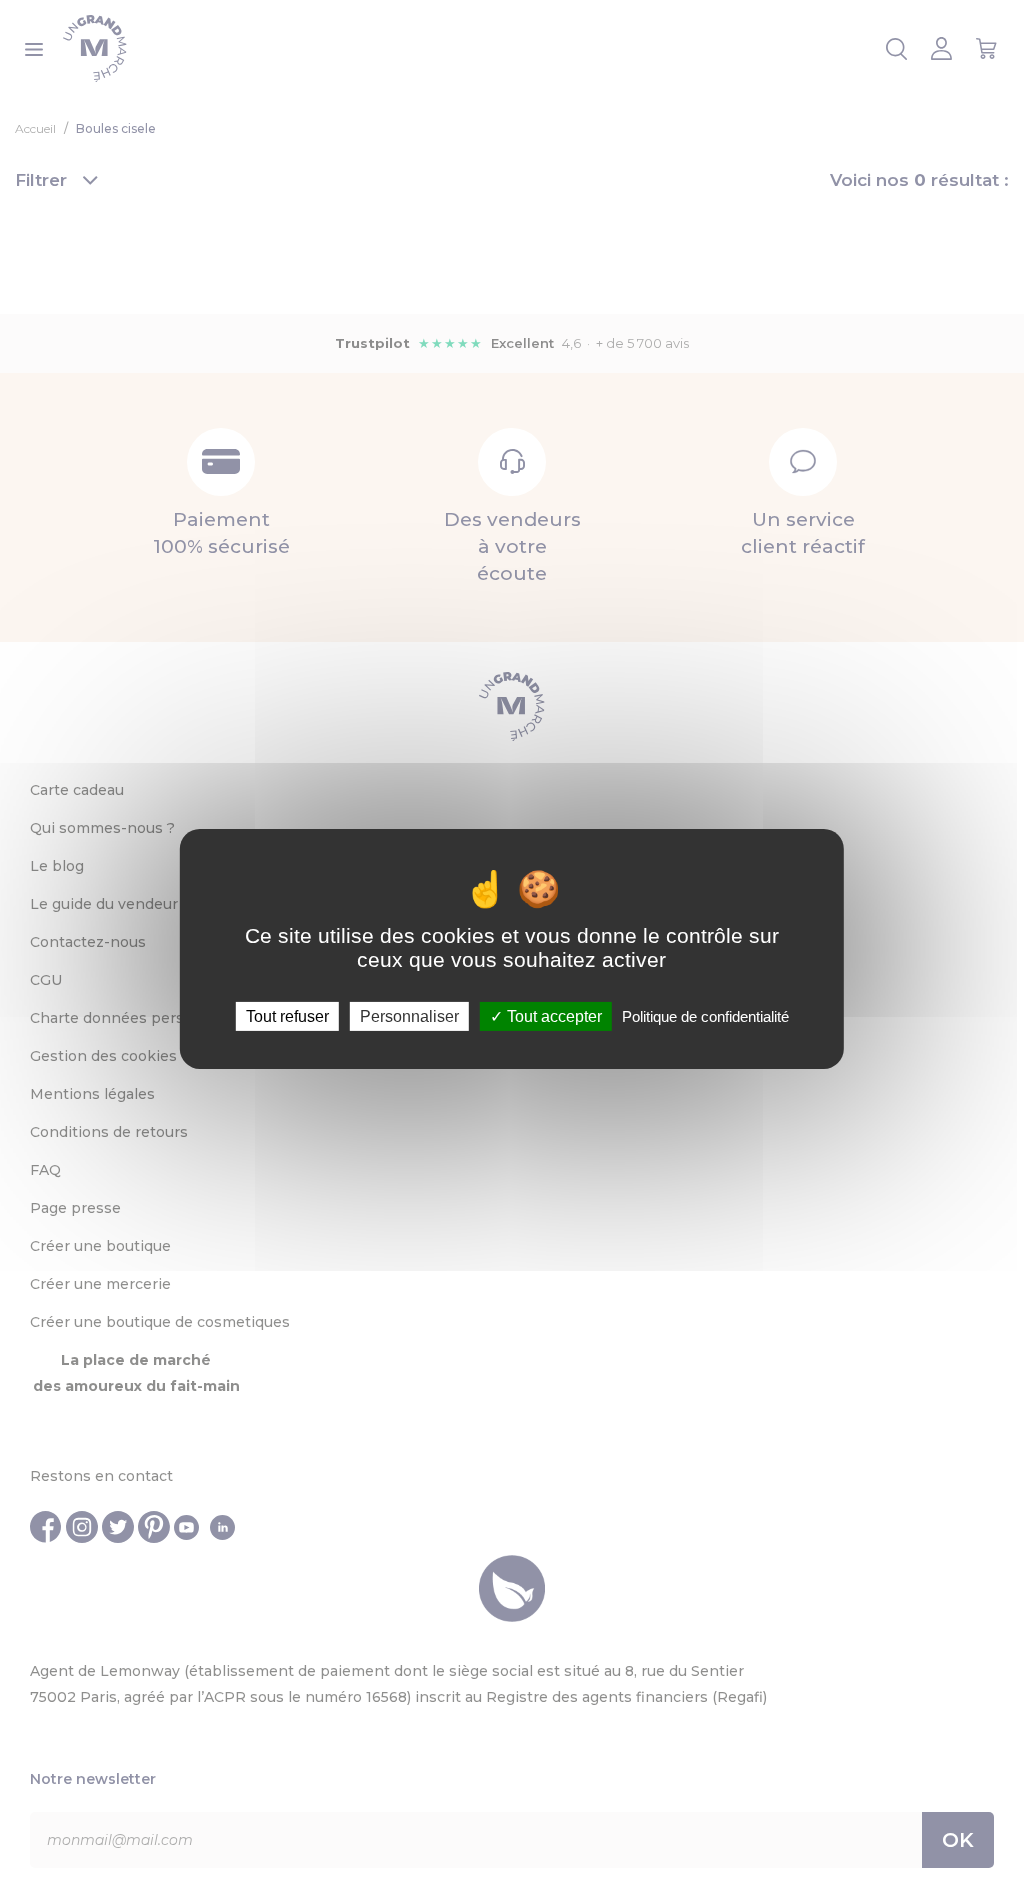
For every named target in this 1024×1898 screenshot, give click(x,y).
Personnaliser (409, 1016)
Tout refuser (287, 1016)
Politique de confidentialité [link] (705, 1016)
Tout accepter (552, 1016)
